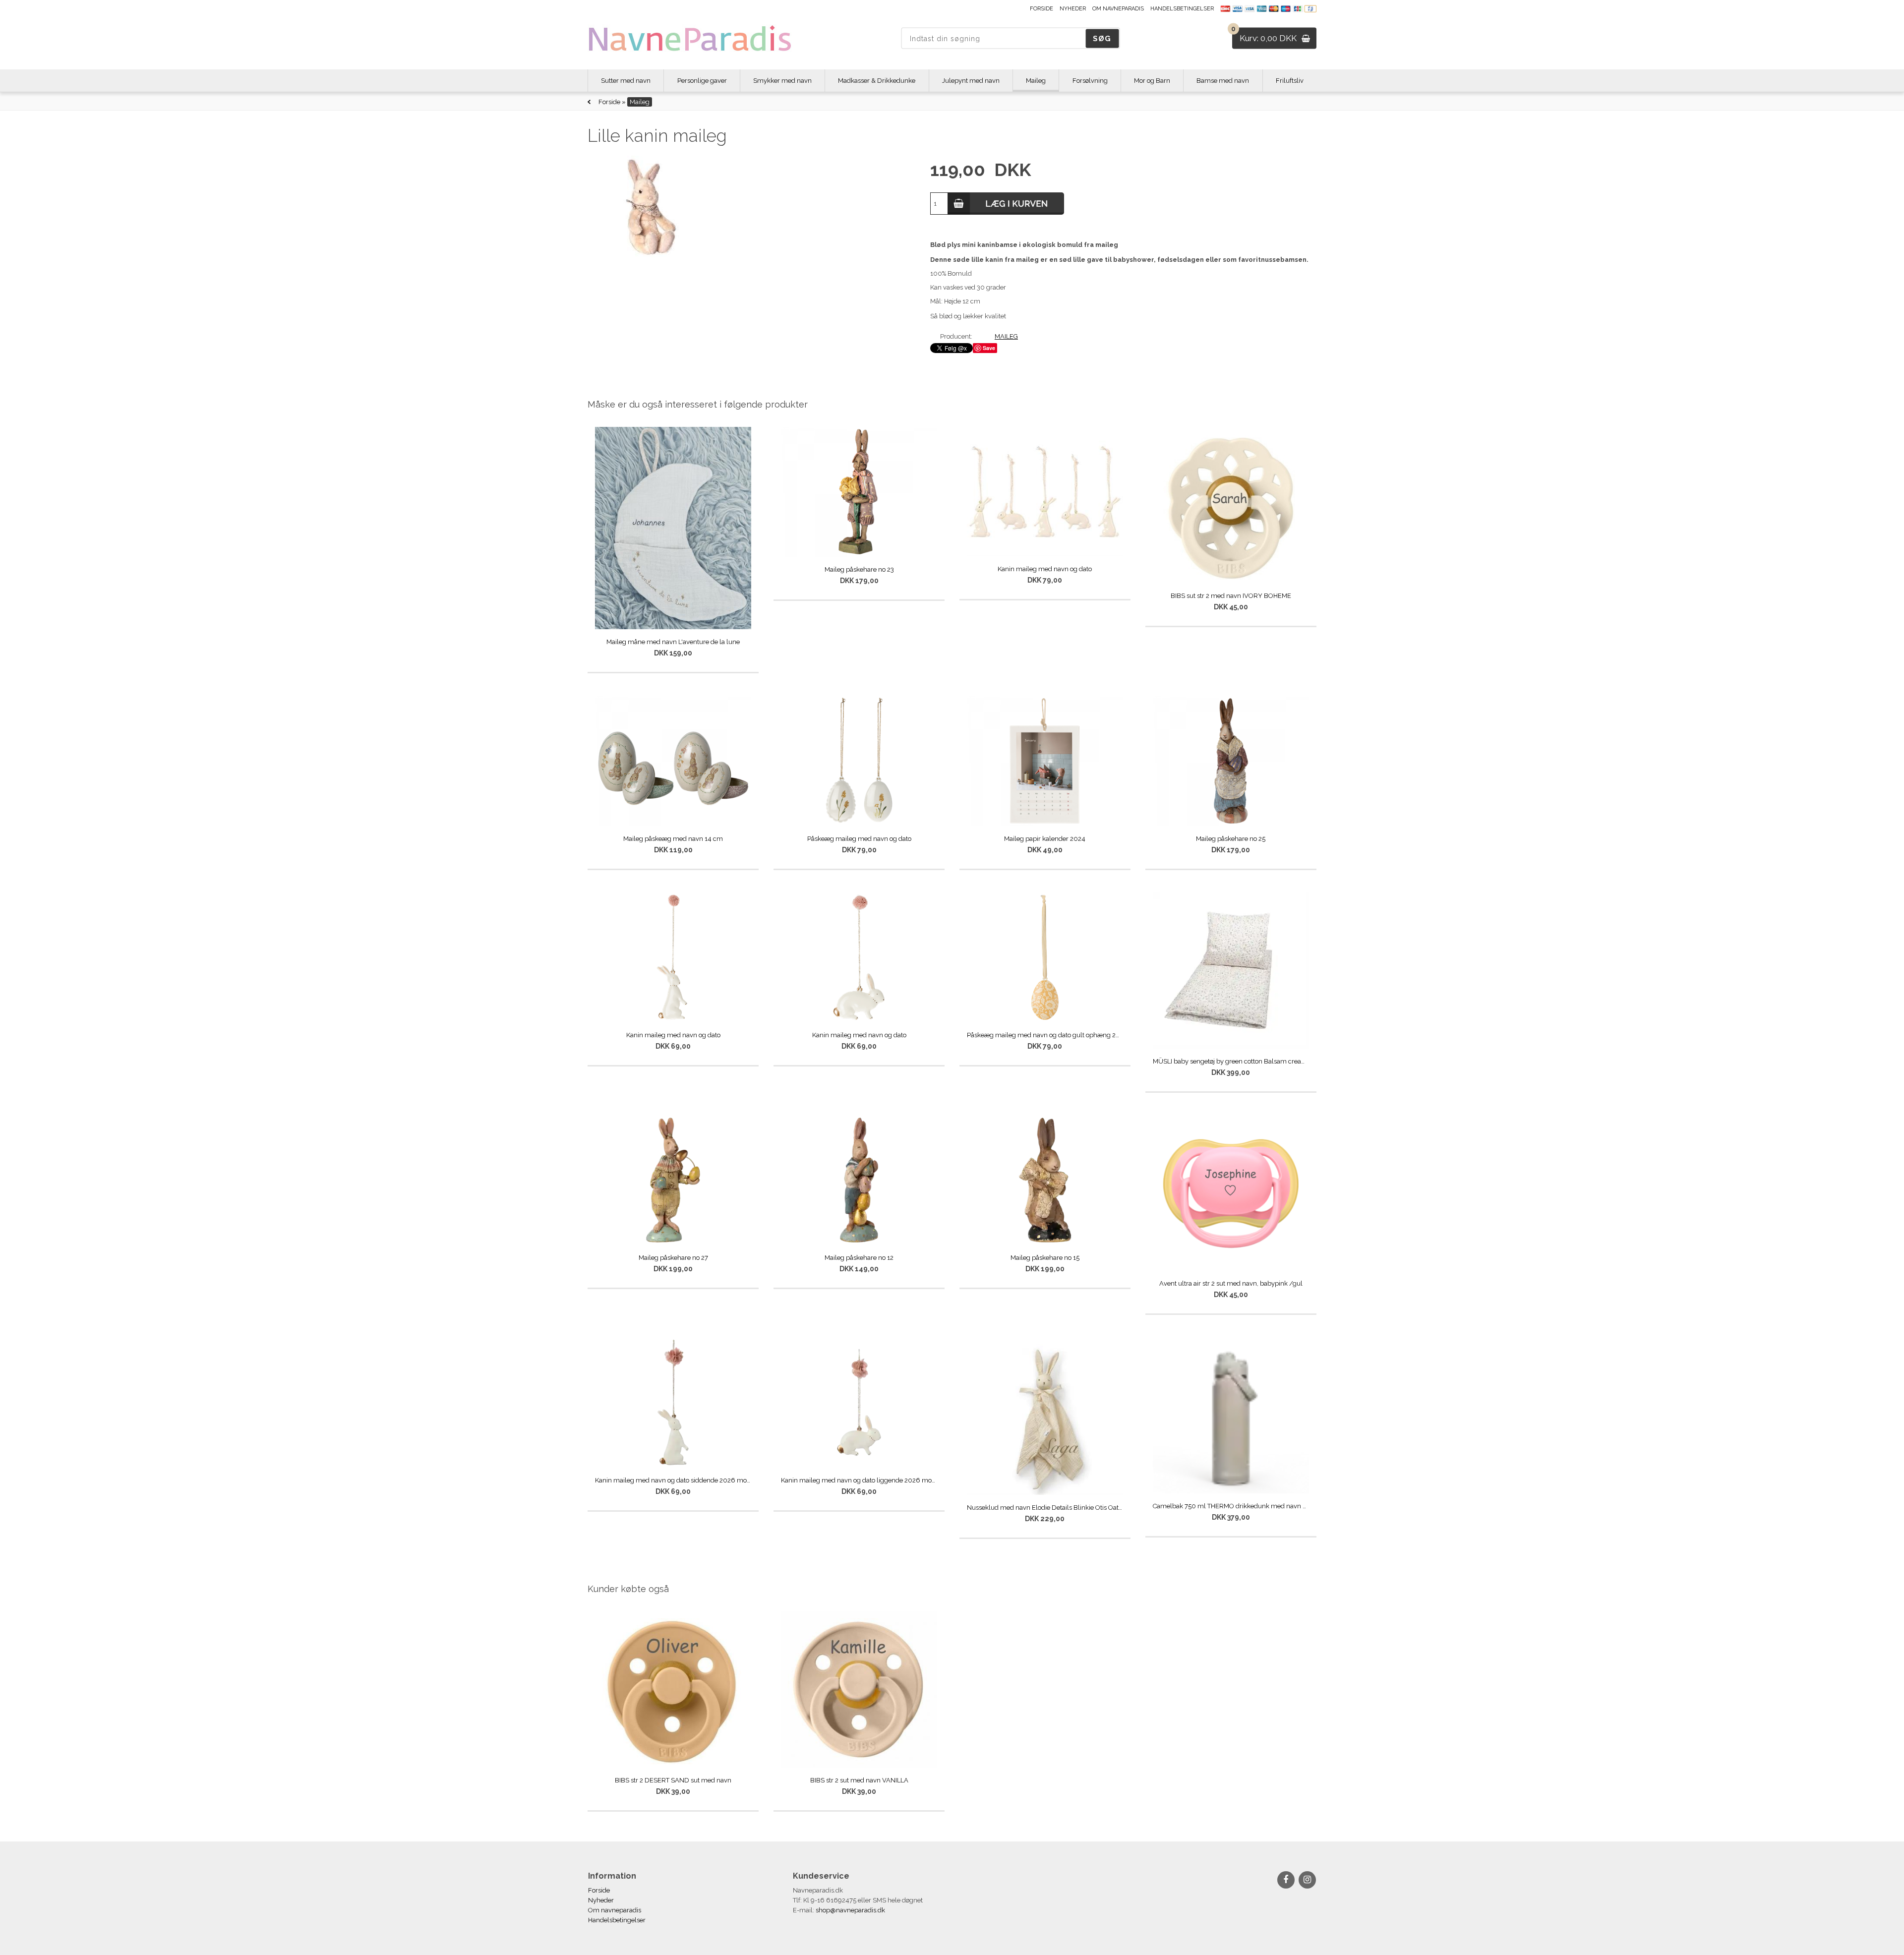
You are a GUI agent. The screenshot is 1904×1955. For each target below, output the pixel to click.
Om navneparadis (1118, 9)
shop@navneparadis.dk (850, 1910)
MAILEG (1006, 336)
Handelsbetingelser (1182, 9)
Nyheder (1073, 9)
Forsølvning (1090, 81)
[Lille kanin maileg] (748, 207)
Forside (1041, 9)
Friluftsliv (1290, 81)
